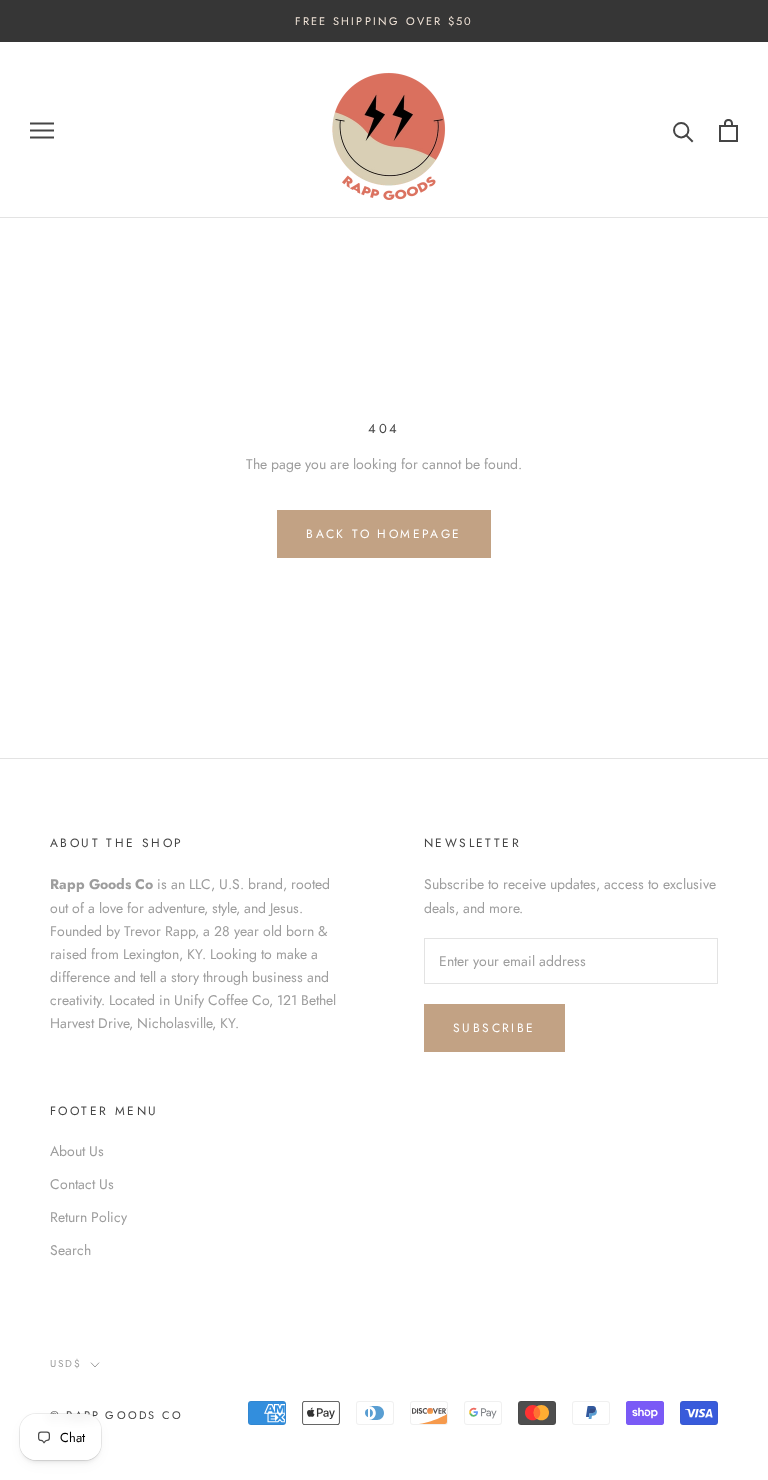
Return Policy (88, 1217)
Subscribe (494, 1028)
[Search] (683, 130)
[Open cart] (728, 130)
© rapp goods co (116, 1415)
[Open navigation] (42, 130)
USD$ (66, 1363)
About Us (77, 1151)
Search (70, 1250)
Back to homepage (383, 534)
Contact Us (82, 1184)
